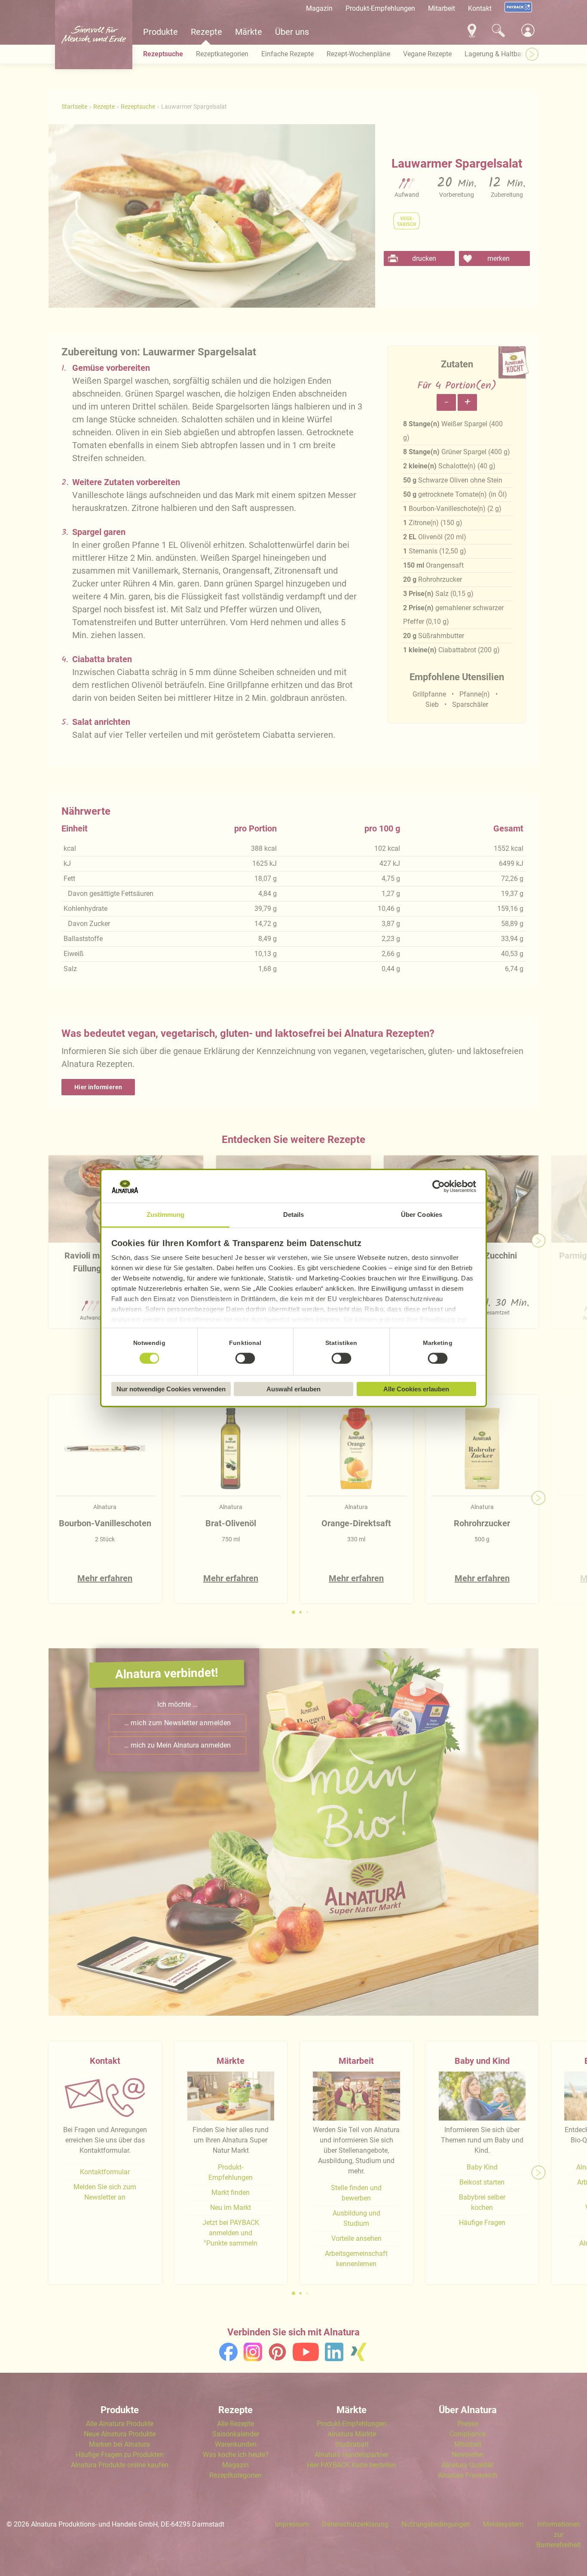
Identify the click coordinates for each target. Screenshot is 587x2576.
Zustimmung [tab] (166, 1215)
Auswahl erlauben (293, 1389)
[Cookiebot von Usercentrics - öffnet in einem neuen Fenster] (439, 1186)
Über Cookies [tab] (422, 1215)
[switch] (245, 1359)
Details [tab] (294, 1215)
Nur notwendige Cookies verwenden (171, 1389)
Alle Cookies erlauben (416, 1389)
